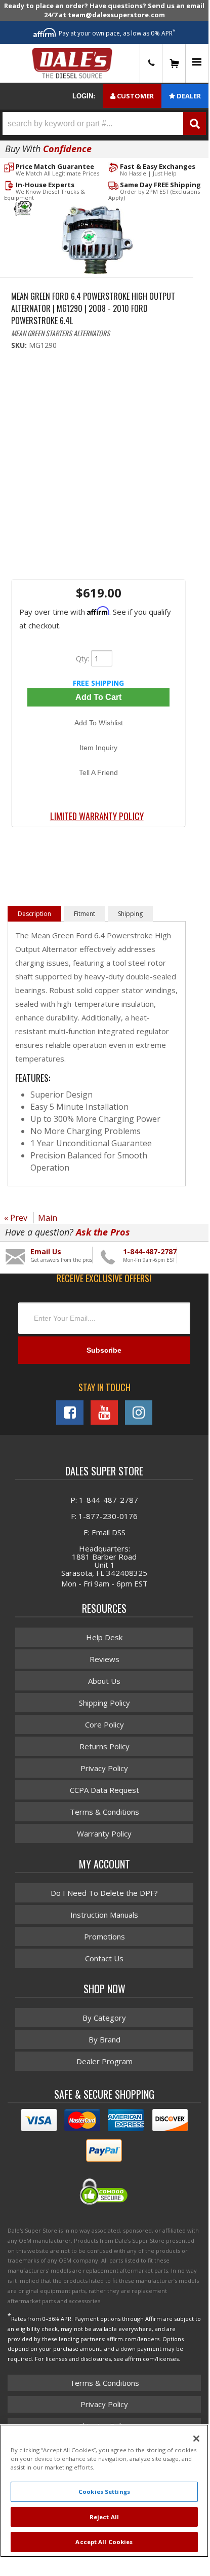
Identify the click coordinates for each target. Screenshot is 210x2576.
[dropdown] (197, 64)
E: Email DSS (104, 1532)
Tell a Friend (98, 772)
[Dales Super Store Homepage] (72, 63)
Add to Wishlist (99, 723)
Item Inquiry (98, 748)
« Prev (16, 1218)
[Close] (196, 2439)
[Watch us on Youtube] (104, 1413)
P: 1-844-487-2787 (104, 1500)
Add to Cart (98, 697)
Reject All (104, 2517)
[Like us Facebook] (70, 1413)
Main (48, 1218)
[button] (104, 123)
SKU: (20, 345)
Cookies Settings (104, 2492)
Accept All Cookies (104, 2542)
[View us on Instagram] (139, 1413)
